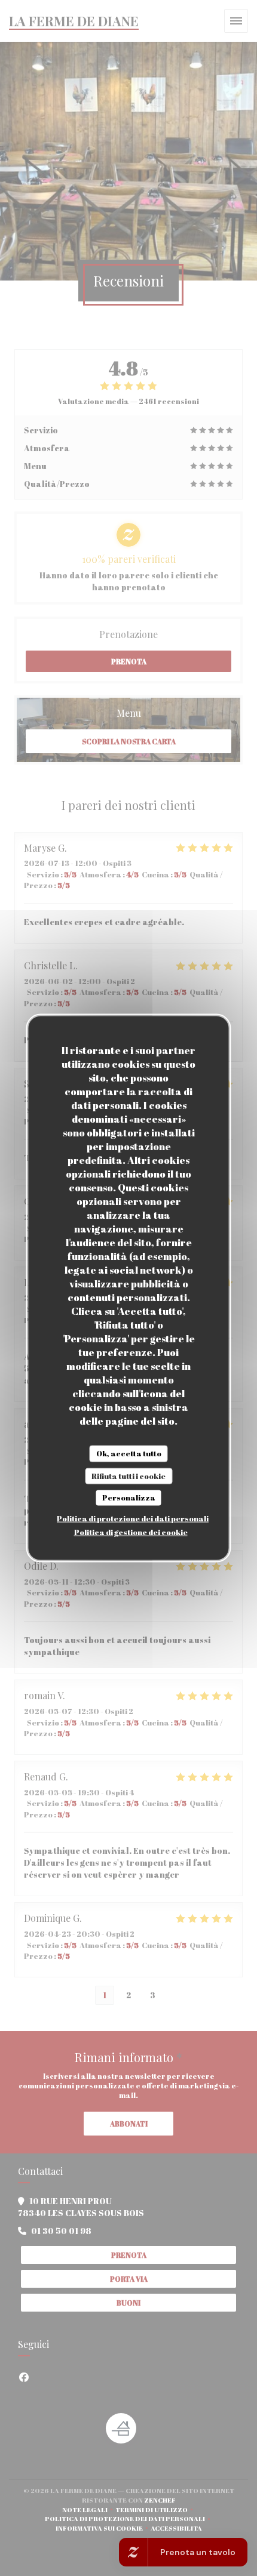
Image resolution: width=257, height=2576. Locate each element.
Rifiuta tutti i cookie (128, 1475)
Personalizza (129, 1497)
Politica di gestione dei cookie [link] (131, 1532)
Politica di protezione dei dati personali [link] (133, 1518)
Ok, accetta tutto (129, 1453)
